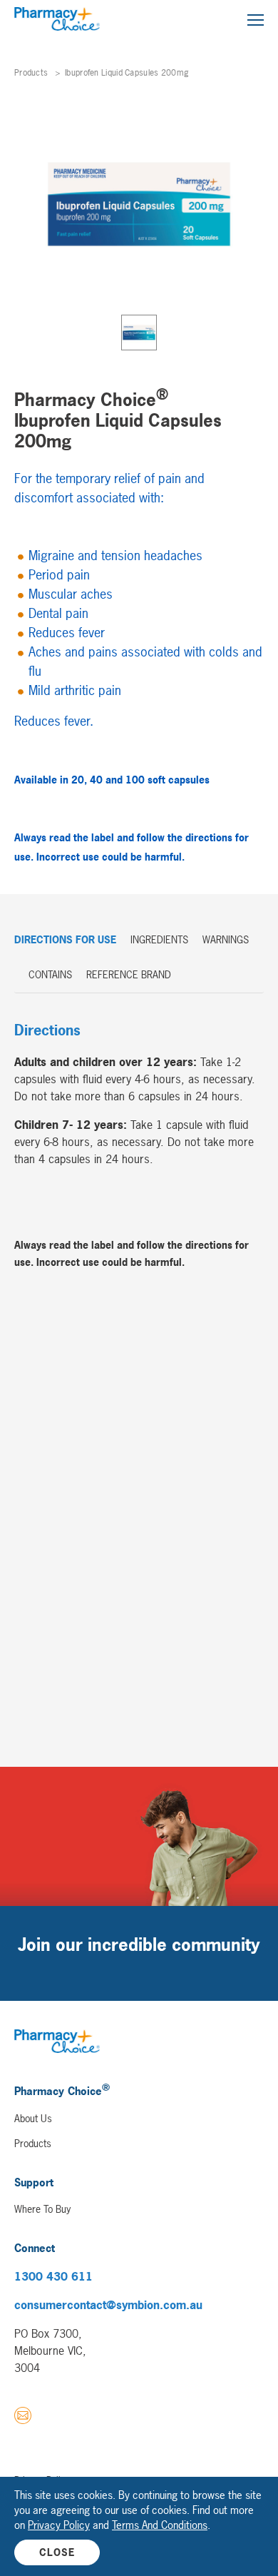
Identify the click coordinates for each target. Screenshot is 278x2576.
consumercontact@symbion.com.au (108, 2305)
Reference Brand (129, 974)
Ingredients (159, 939)
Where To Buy (42, 2209)
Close (57, 2552)
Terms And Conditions (160, 2525)
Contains (50, 974)
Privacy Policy (59, 2525)
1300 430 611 (53, 2276)
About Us (33, 2118)
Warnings (226, 939)
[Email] (23, 2418)
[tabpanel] (139, 204)
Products (31, 73)
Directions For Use (65, 939)
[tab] (139, 333)
